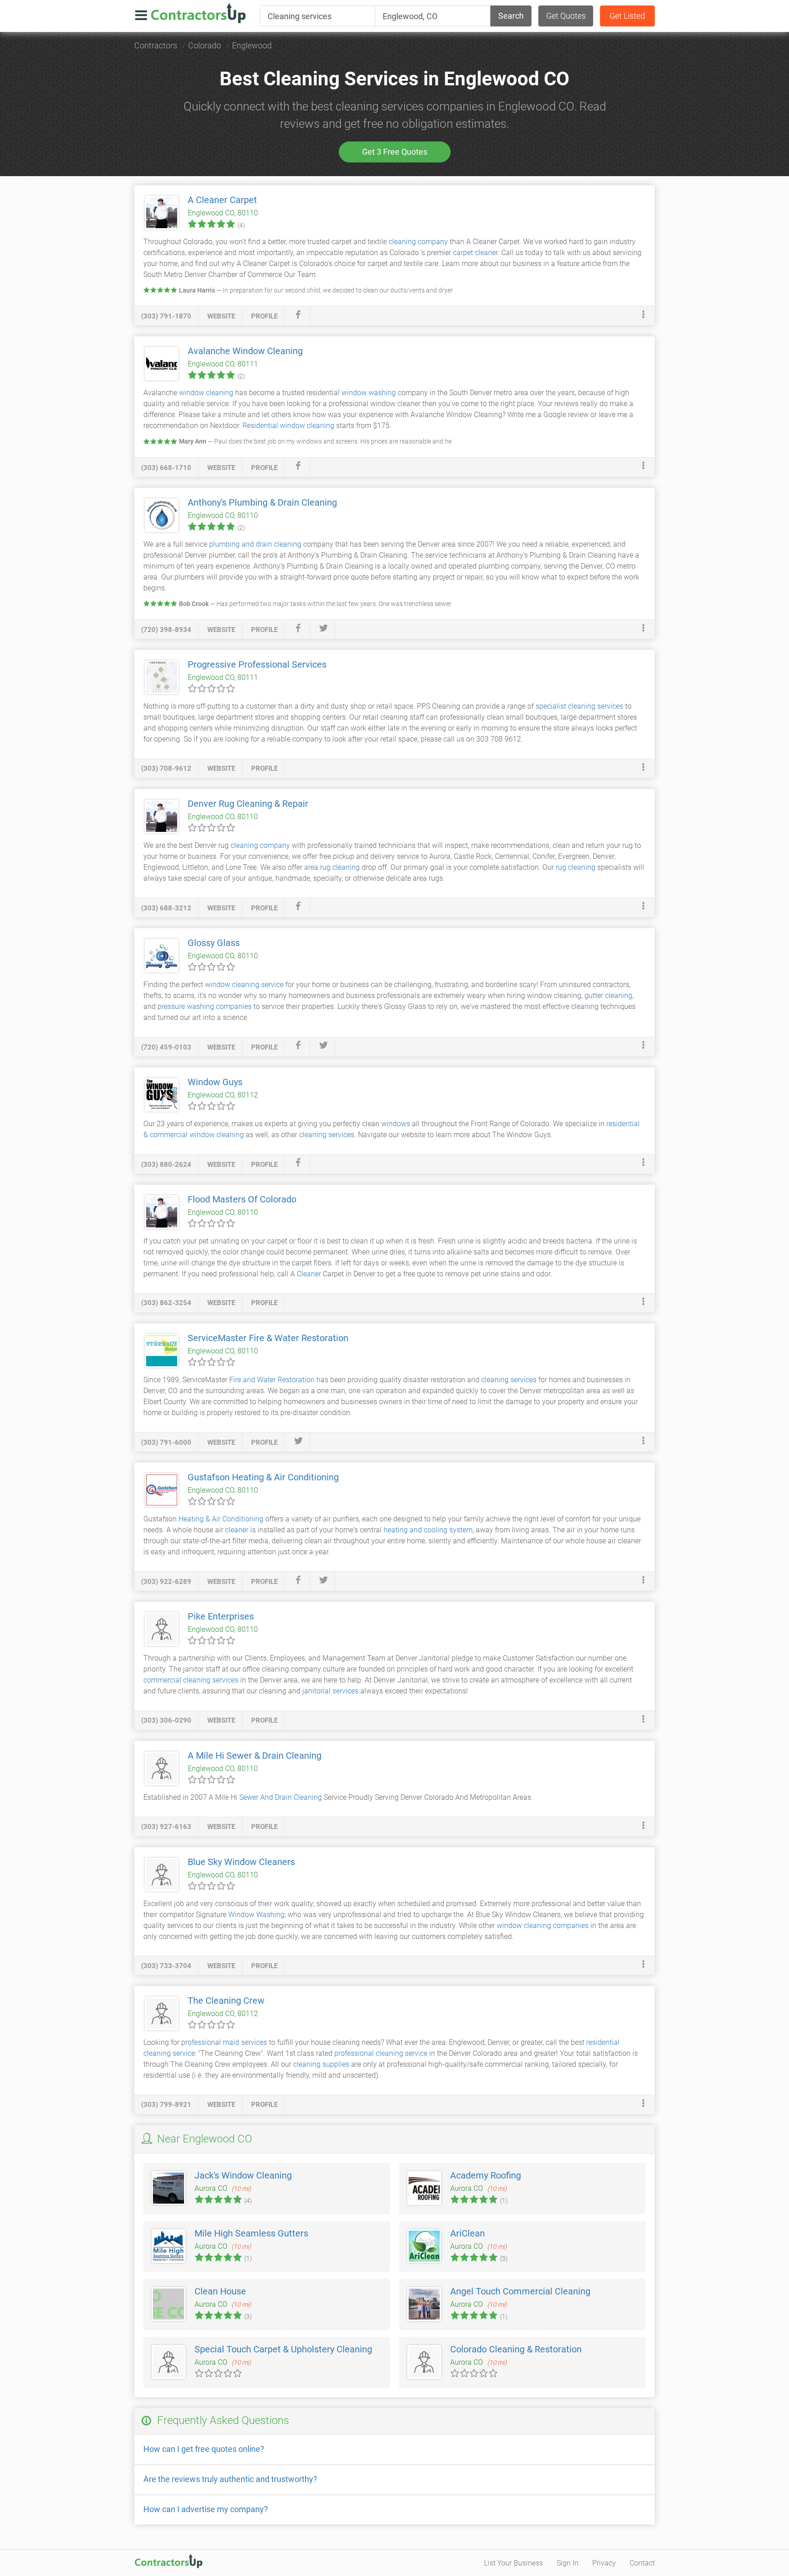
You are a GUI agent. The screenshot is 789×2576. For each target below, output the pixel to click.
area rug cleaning (332, 867)
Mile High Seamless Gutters (251, 2233)
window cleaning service (244, 985)
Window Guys (215, 1082)
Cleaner (309, 1274)
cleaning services (327, 1135)
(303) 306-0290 (166, 1720)
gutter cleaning (608, 995)
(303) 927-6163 (166, 1827)
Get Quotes (566, 16)
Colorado (205, 45)
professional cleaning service (381, 2053)
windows (396, 1124)
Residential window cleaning (288, 426)
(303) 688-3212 (166, 908)
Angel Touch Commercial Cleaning (520, 2291)
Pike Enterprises (221, 1616)
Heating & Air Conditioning (221, 1519)
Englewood (252, 45)
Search (511, 16)
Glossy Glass (214, 943)
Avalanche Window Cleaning (245, 351)
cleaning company (418, 242)
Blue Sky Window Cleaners (241, 1862)
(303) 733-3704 (166, 1966)
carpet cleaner (475, 253)
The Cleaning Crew (226, 2001)
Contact (642, 2563)
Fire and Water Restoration (272, 1380)
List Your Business (513, 2563)
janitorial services (330, 1691)
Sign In (568, 2563)
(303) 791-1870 (166, 316)
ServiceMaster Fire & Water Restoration (268, 1338)
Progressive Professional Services (257, 664)
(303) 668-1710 (166, 468)
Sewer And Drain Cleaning (281, 1797)
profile (264, 316)
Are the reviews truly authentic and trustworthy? (230, 2479)
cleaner (237, 1530)
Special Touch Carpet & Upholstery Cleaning (283, 2349)
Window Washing (256, 1915)
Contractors (156, 45)
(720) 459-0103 (166, 1047)
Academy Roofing (486, 2175)
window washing (369, 393)
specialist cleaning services (579, 706)
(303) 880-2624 (166, 1165)
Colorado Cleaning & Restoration (516, 2349)
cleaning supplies (321, 2064)
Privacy (604, 2563)
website (221, 316)
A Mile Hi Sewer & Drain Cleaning (255, 1756)
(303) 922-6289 (166, 1582)
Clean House (220, 2291)
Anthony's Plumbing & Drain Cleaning (262, 502)
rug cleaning (576, 867)
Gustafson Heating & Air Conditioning (263, 1477)
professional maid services (224, 2042)
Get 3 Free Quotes (395, 152)
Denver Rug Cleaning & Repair (248, 804)
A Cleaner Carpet (222, 200)
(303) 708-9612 (166, 768)
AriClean (468, 2233)
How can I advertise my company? (206, 2509)
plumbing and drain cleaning (255, 544)
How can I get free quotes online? (204, 2449)
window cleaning (205, 393)
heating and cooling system (428, 1530)
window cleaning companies (543, 1925)
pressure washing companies (205, 1006)
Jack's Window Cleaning (243, 2175)
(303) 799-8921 (166, 2105)
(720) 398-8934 (166, 630)
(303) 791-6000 (166, 1442)
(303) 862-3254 (166, 1303)
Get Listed (627, 16)
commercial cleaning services (191, 1680)
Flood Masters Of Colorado (242, 1199)
